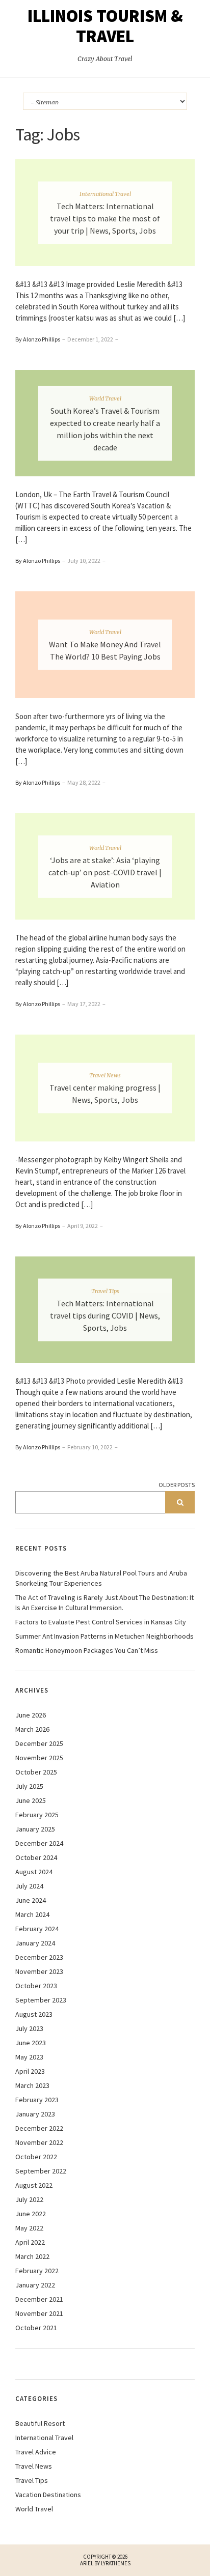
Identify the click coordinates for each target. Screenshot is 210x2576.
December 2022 (39, 2128)
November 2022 (39, 2142)
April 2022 (30, 2242)
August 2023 (34, 2014)
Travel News (105, 1075)
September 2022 (41, 2171)
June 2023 (31, 2043)
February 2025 (37, 1815)
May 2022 (29, 2228)
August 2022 (34, 2185)
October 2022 (36, 2157)
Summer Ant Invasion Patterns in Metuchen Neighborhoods (104, 1636)
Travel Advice (36, 2452)
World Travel (105, 398)
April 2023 (30, 2071)
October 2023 (36, 1986)
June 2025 (31, 1800)
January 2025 (35, 1829)
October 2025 (36, 1772)
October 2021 (36, 2328)
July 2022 (29, 2199)
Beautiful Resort (40, 2423)
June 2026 (31, 1715)
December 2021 (39, 2299)
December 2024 (39, 1843)
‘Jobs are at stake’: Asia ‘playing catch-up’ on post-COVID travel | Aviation (105, 872)
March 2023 (32, 2085)
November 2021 (39, 2313)
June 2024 (31, 1900)
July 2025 (29, 1786)
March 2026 (32, 1729)
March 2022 (32, 2256)
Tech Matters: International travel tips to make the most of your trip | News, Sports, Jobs (105, 218)
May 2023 (29, 2057)
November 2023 (39, 1971)
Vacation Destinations (48, 2495)
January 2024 (35, 1943)
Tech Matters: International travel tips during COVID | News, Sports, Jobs (105, 1315)
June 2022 (31, 2214)
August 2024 (34, 1872)
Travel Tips (105, 1291)
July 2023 (29, 2028)
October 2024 (36, 1857)
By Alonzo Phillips (38, 339)
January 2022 (35, 2285)
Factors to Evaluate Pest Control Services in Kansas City (101, 1622)
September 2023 (41, 2000)
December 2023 (39, 1957)
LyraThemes (116, 2563)
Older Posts (177, 1485)
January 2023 (35, 2114)
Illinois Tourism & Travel (105, 26)
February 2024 (37, 1929)
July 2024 (29, 1886)
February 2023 (37, 2100)
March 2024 (32, 1914)
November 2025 (39, 1758)
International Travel (105, 193)
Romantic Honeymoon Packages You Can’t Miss (87, 1650)
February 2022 (37, 2271)
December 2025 (39, 1743)
